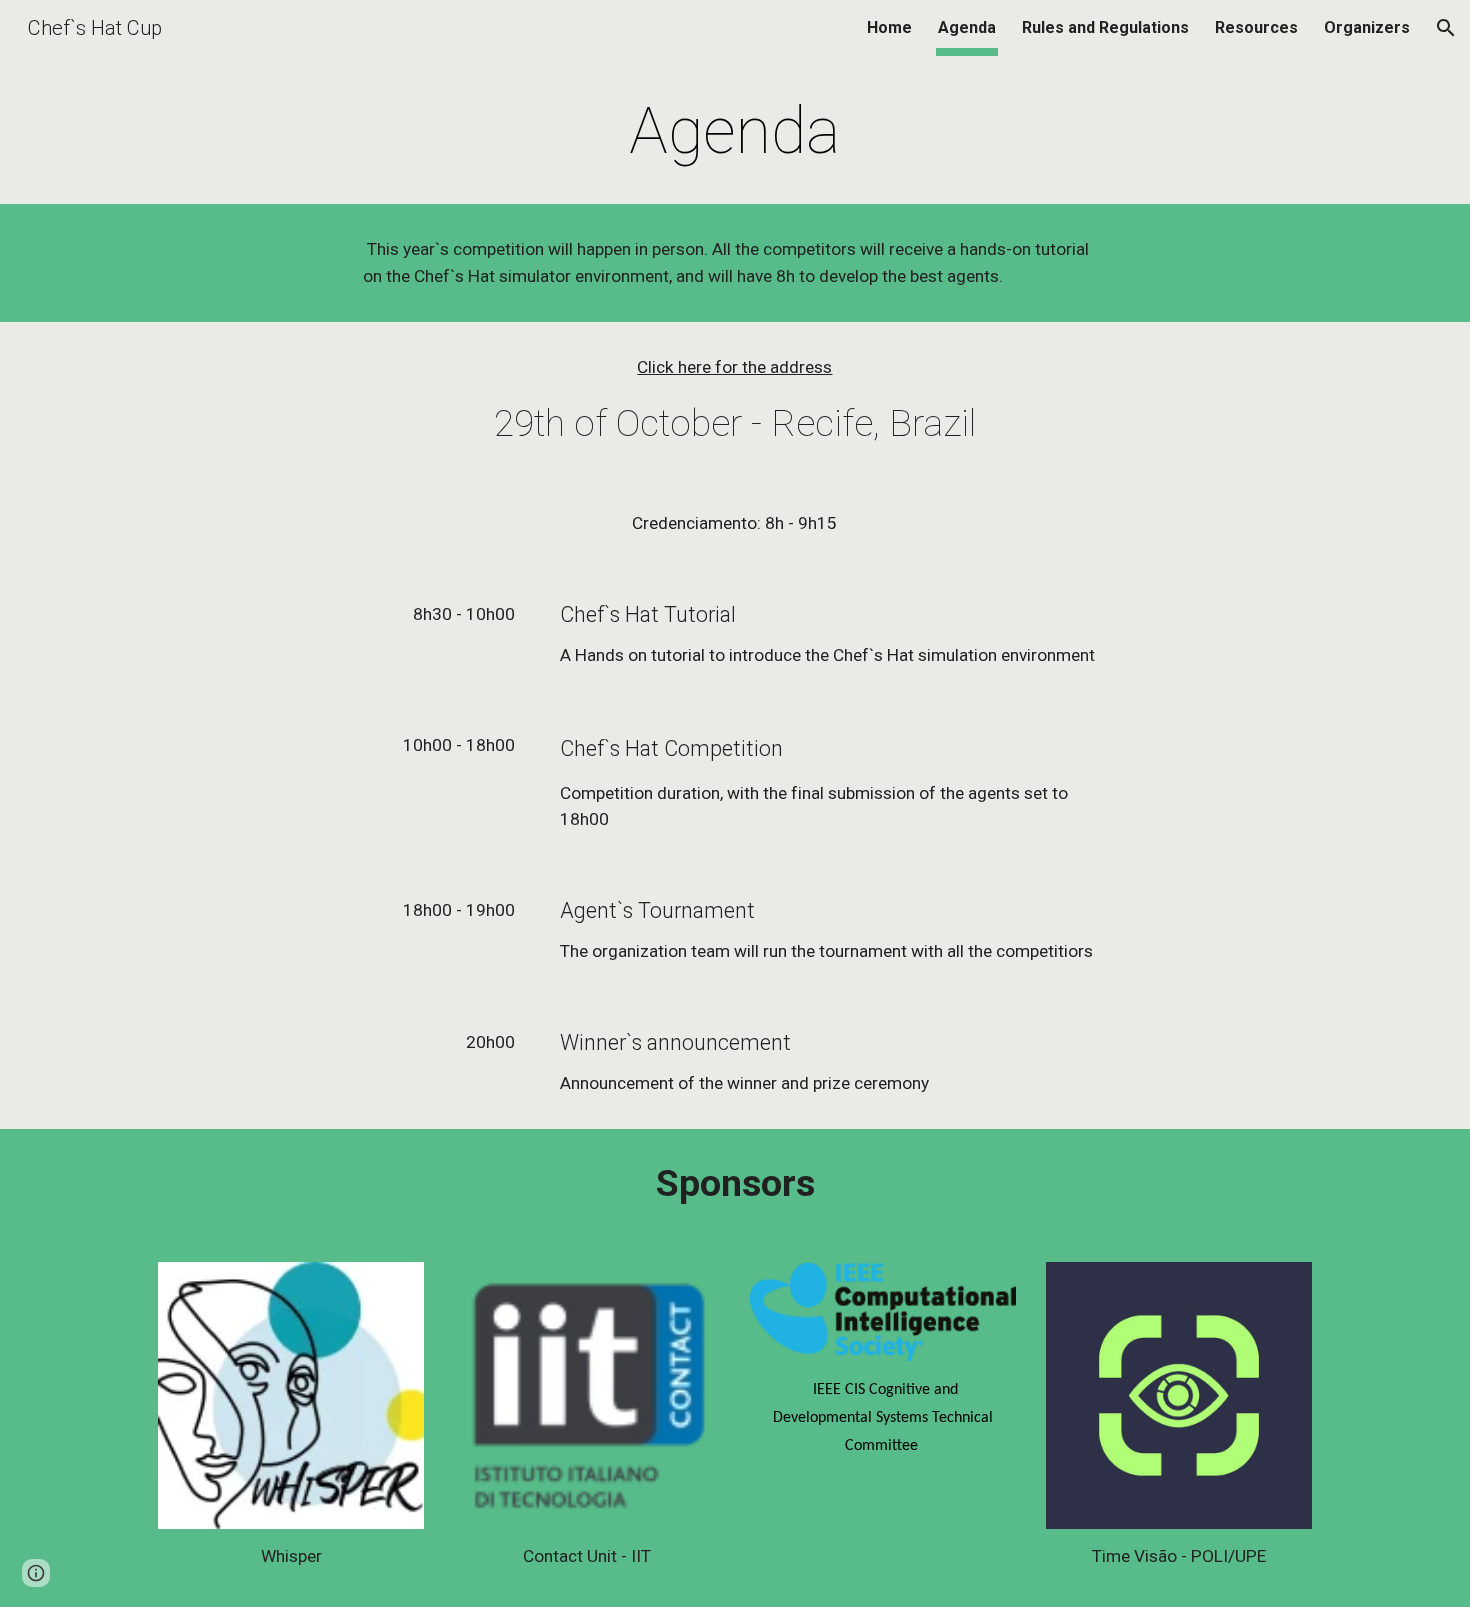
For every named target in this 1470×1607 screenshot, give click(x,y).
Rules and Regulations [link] (1105, 27)
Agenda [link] (967, 27)
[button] (1446, 28)
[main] (734, 132)
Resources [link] (1256, 27)
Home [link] (889, 27)
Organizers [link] (1367, 27)
